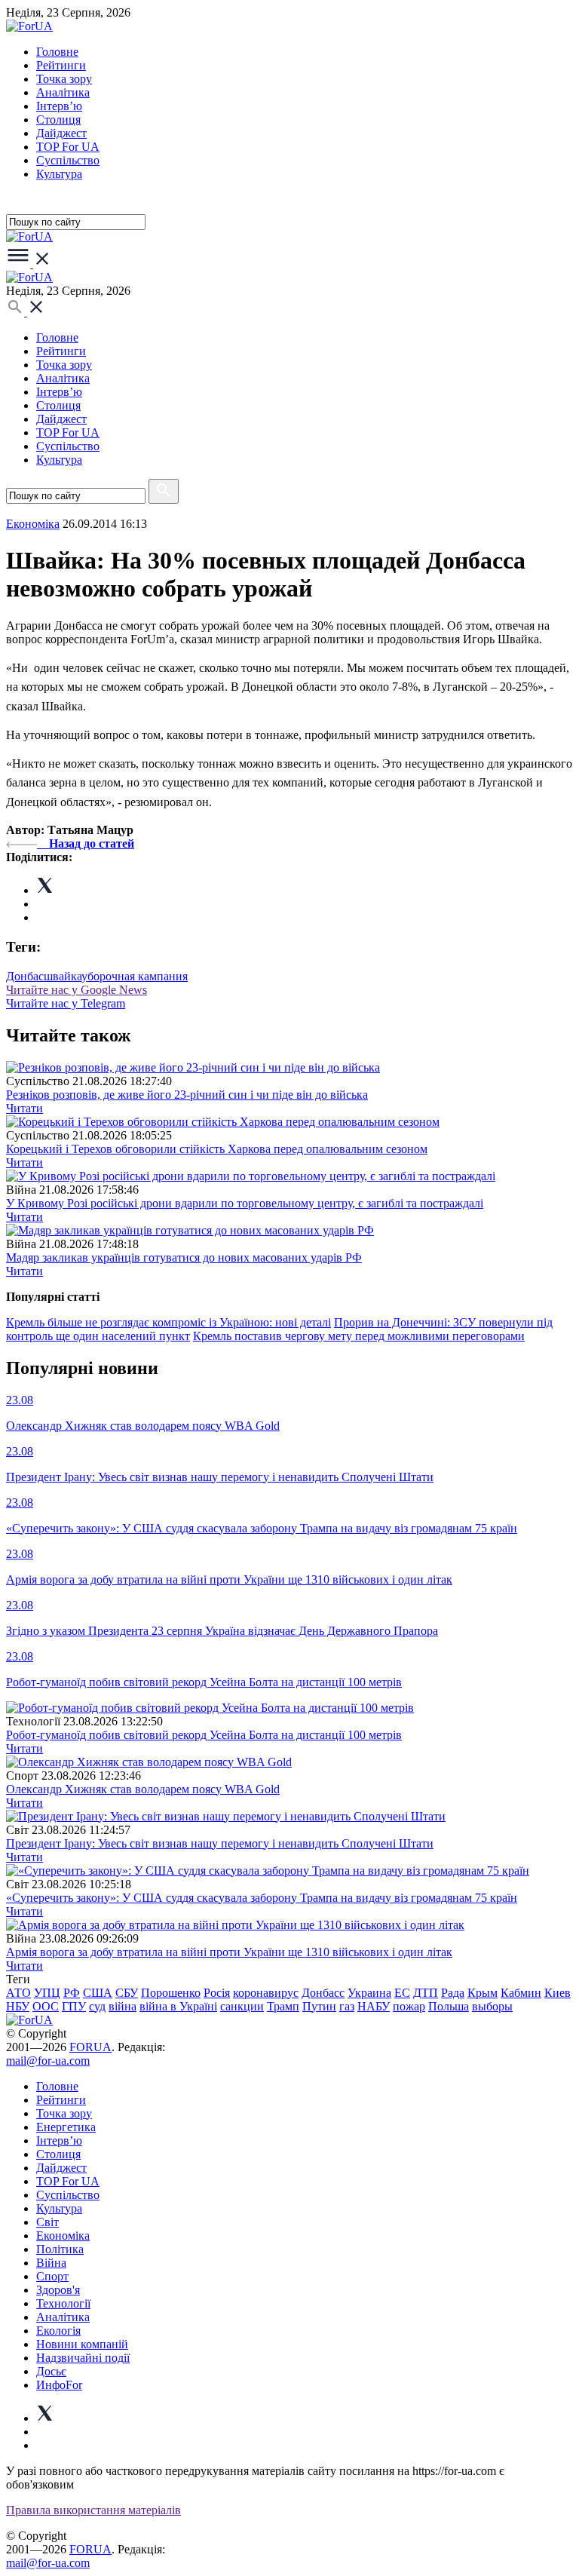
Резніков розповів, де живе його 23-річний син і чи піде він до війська (187, 1095)
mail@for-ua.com (48, 2061)
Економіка (33, 524)
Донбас (25, 976)
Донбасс (323, 1993)
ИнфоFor (59, 2385)
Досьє (51, 2371)
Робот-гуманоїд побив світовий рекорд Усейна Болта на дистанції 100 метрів (204, 1735)
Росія (217, 1993)
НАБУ (374, 2006)
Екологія (58, 2331)
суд (97, 2006)
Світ (47, 2222)
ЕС (402, 1993)
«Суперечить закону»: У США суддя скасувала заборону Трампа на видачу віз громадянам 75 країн (262, 1898)
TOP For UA (68, 147)
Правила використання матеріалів (93, 2510)
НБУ (18, 2006)
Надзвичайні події (83, 2358)
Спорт (52, 2276)
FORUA (90, 2047)
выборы (492, 2006)
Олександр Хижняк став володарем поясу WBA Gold (143, 1789)
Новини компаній (82, 2344)
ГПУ (74, 2006)
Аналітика (63, 92)
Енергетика (66, 2127)
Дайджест (61, 133)
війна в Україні (178, 2006)
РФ (72, 1993)
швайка (63, 976)
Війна (51, 2263)
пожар (409, 2006)
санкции (242, 2006)
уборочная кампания (135, 976)
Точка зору (64, 79)
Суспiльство (68, 160)
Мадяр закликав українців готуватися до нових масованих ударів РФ (184, 1257)
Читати (25, 1108)
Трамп (283, 2006)
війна (123, 2006)
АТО (18, 1993)
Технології (63, 2303)
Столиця (58, 120)
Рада (453, 1993)
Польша (449, 2006)
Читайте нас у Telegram (66, 1003)
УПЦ (47, 1993)
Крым (482, 1993)
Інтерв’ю (59, 106)
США (98, 1993)
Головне (57, 52)
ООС (46, 2006)
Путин (319, 2006)
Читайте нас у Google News (77, 990)
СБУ (127, 1993)
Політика (60, 2249)
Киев (558, 1993)
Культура (59, 174)
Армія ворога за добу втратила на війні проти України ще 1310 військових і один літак (229, 1952)
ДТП (426, 1993)
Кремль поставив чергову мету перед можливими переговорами (359, 1336)
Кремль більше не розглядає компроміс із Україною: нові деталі (168, 1322)
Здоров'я (58, 2290)
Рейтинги (61, 65)
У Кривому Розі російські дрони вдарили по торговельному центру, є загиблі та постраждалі (245, 1203)
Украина (369, 1993)
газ (347, 2006)
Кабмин (521, 1993)
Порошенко (171, 1993)
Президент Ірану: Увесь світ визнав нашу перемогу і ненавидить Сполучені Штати (220, 1843)
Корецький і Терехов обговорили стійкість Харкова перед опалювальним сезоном (217, 1149)
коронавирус (266, 1993)
